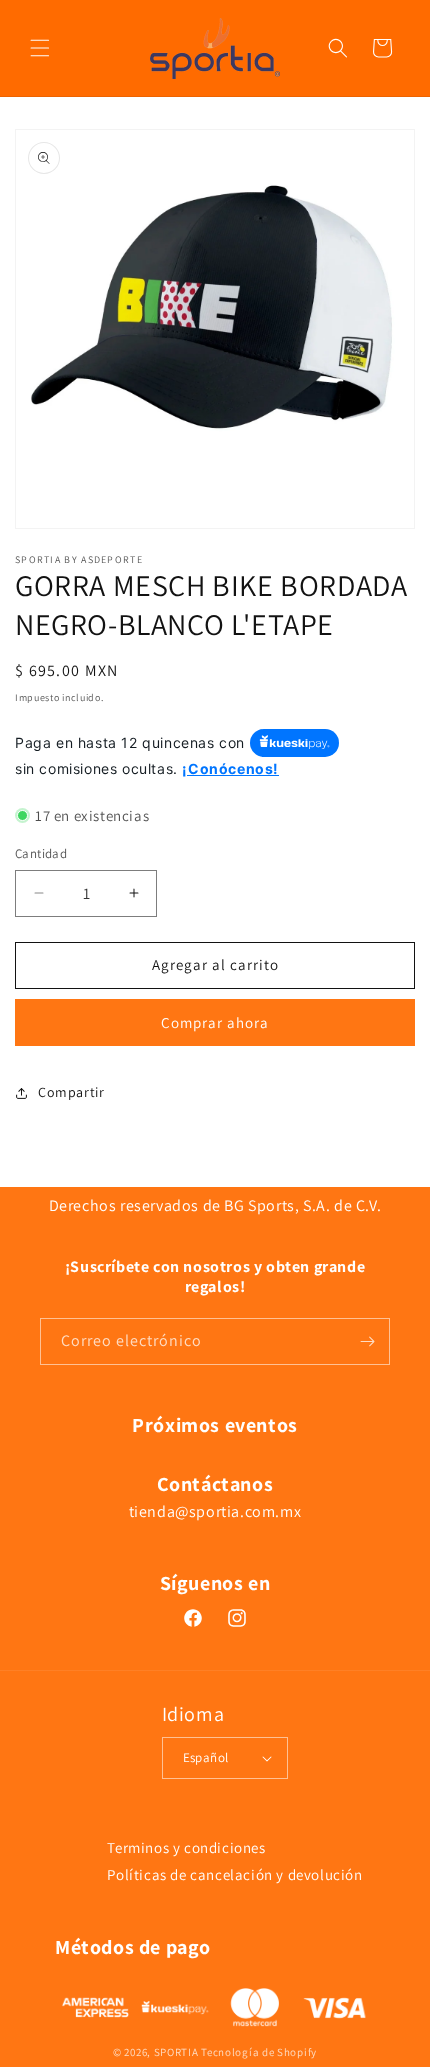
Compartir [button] (71, 1092)
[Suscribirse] (367, 1341)
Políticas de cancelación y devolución (234, 1874)
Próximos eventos (215, 1425)
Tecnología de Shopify (259, 2052)
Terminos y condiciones (186, 1847)
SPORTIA (176, 2052)
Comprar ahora (215, 1022)
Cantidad (41, 853)
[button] (40, 48)
